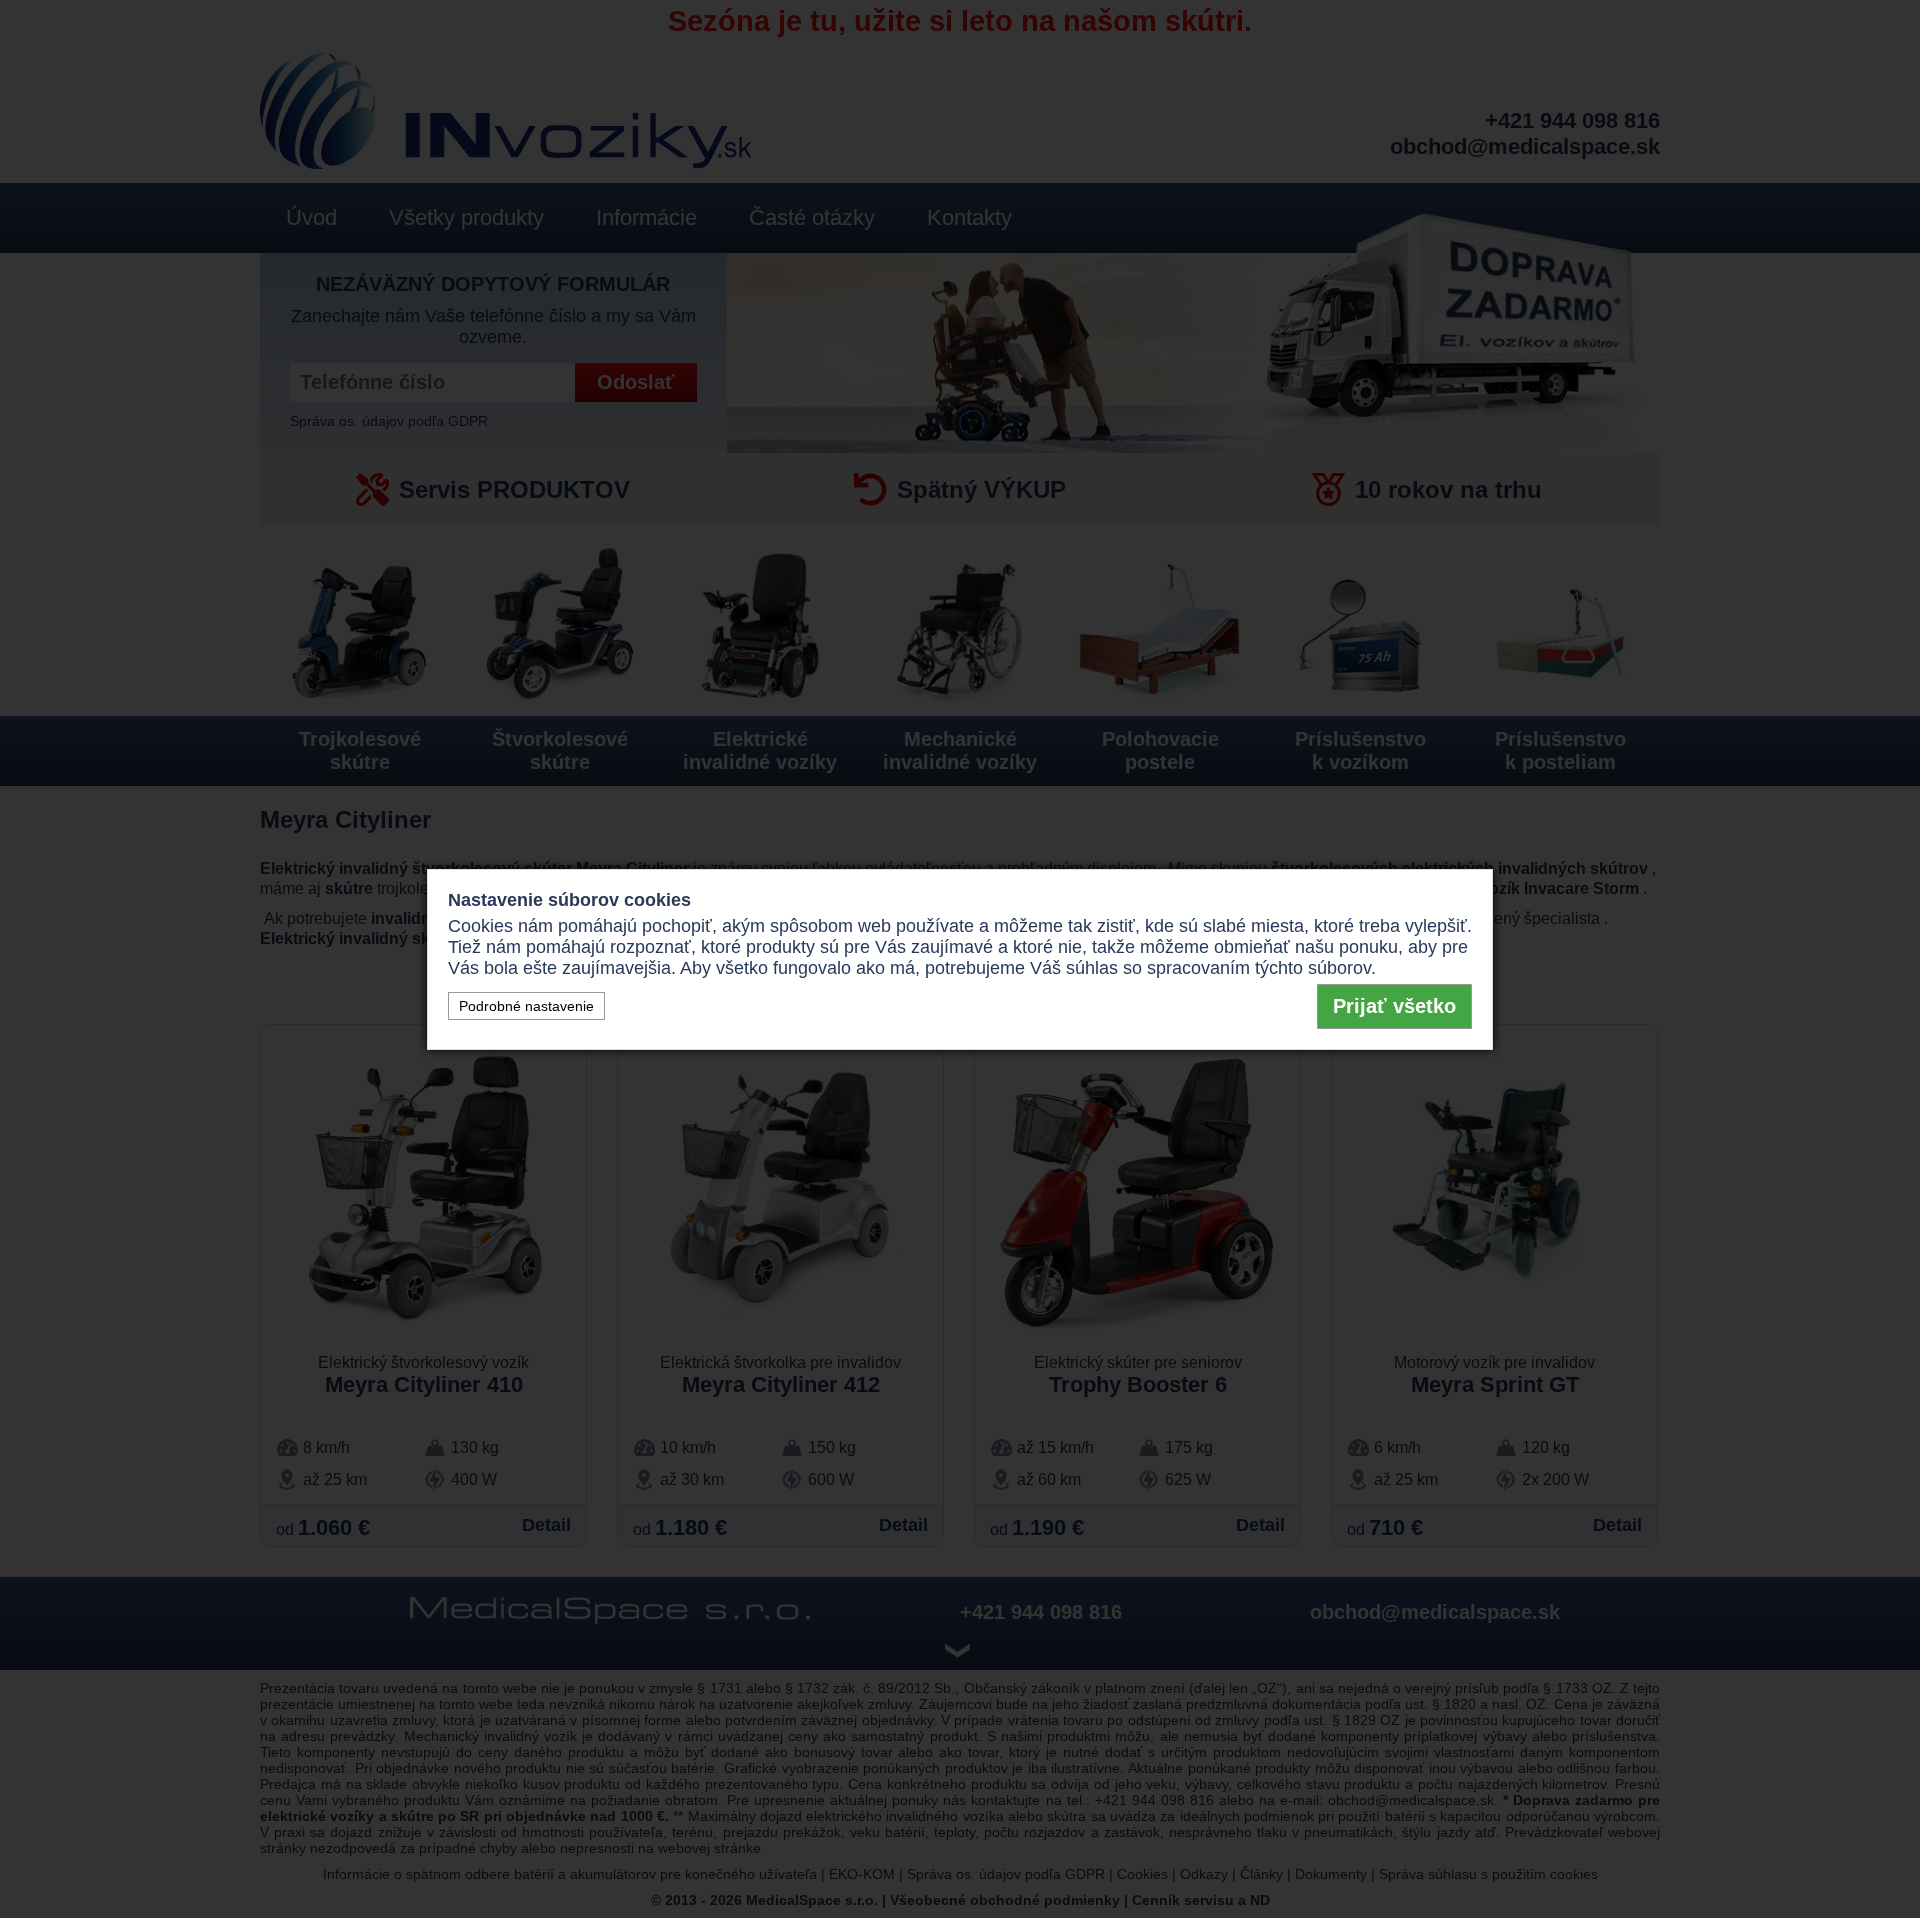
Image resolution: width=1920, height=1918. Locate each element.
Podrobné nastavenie (526, 1006)
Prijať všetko (1394, 1006)
